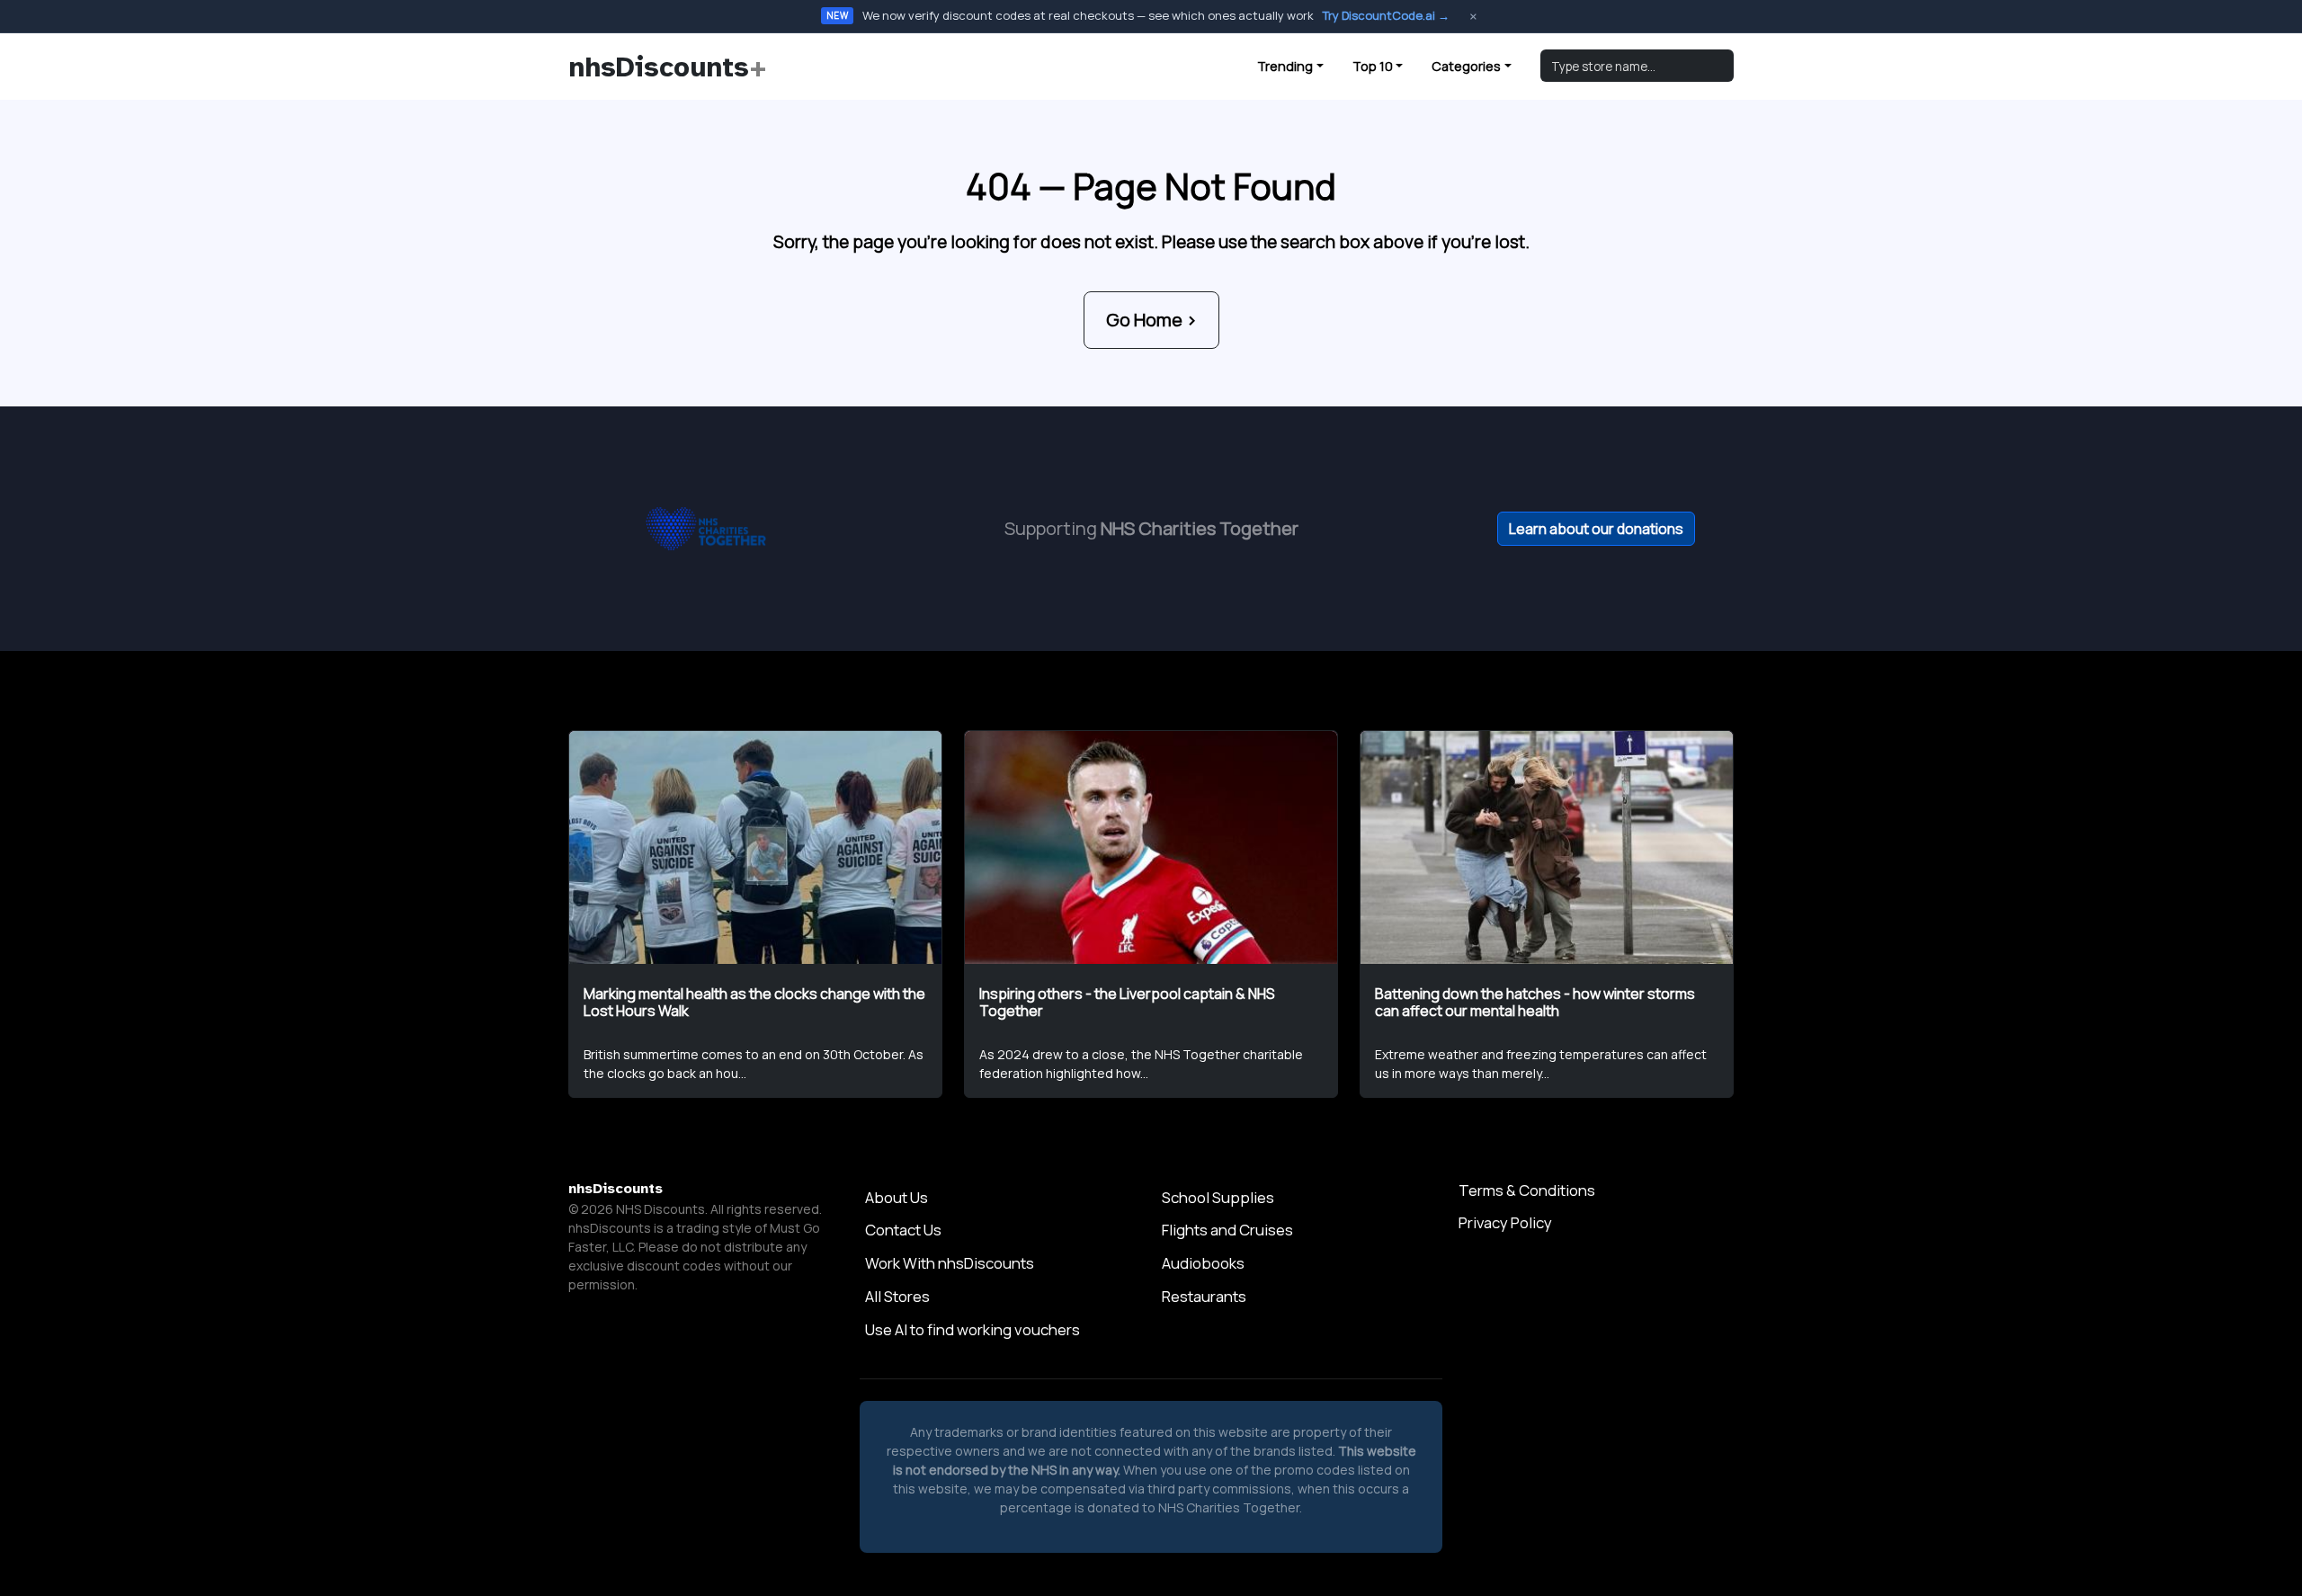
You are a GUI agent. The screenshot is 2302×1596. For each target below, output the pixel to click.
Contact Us (903, 1230)
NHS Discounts (660, 1209)
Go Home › (1151, 320)
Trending (1285, 66)
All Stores (897, 1296)
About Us (897, 1197)
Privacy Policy (1505, 1222)
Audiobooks (1203, 1263)
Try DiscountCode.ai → (1386, 15)
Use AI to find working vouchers (973, 1329)
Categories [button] (1466, 66)
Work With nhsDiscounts (950, 1263)
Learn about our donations (1596, 529)
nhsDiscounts (668, 67)
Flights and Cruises (1227, 1230)
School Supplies (1218, 1197)
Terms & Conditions (1527, 1190)
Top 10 (1373, 66)
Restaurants (1204, 1296)
